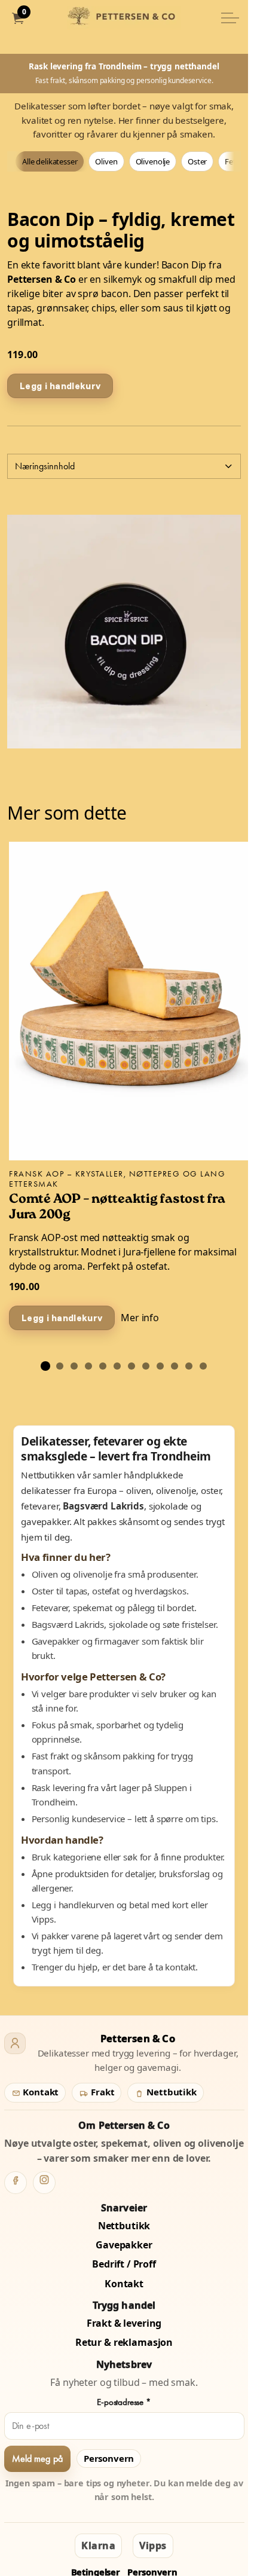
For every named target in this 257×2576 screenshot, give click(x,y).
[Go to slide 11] (189, 1366)
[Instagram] (44, 2183)
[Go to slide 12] (203, 1366)
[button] (124, 632)
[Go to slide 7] (131, 1366)
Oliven (106, 161)
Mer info (140, 1318)
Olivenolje (153, 161)
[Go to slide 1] (45, 1366)
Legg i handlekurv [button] (60, 386)
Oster (197, 161)
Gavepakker (124, 2245)
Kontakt (40, 2092)
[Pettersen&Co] (124, 18)
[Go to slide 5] (103, 1366)
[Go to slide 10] (175, 1366)
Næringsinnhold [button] (45, 466)
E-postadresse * (124, 2402)
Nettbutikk (170, 2092)
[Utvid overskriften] (230, 18)
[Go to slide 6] (117, 1366)
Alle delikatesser (50, 161)
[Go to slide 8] (146, 1366)
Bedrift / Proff (124, 2264)
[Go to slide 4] (88, 1366)
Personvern (109, 2458)
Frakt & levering (124, 2323)
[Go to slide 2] (60, 1366)
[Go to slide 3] (74, 1366)
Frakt (101, 2092)
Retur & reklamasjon (124, 2342)
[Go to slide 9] (160, 1366)
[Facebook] (16, 2183)
